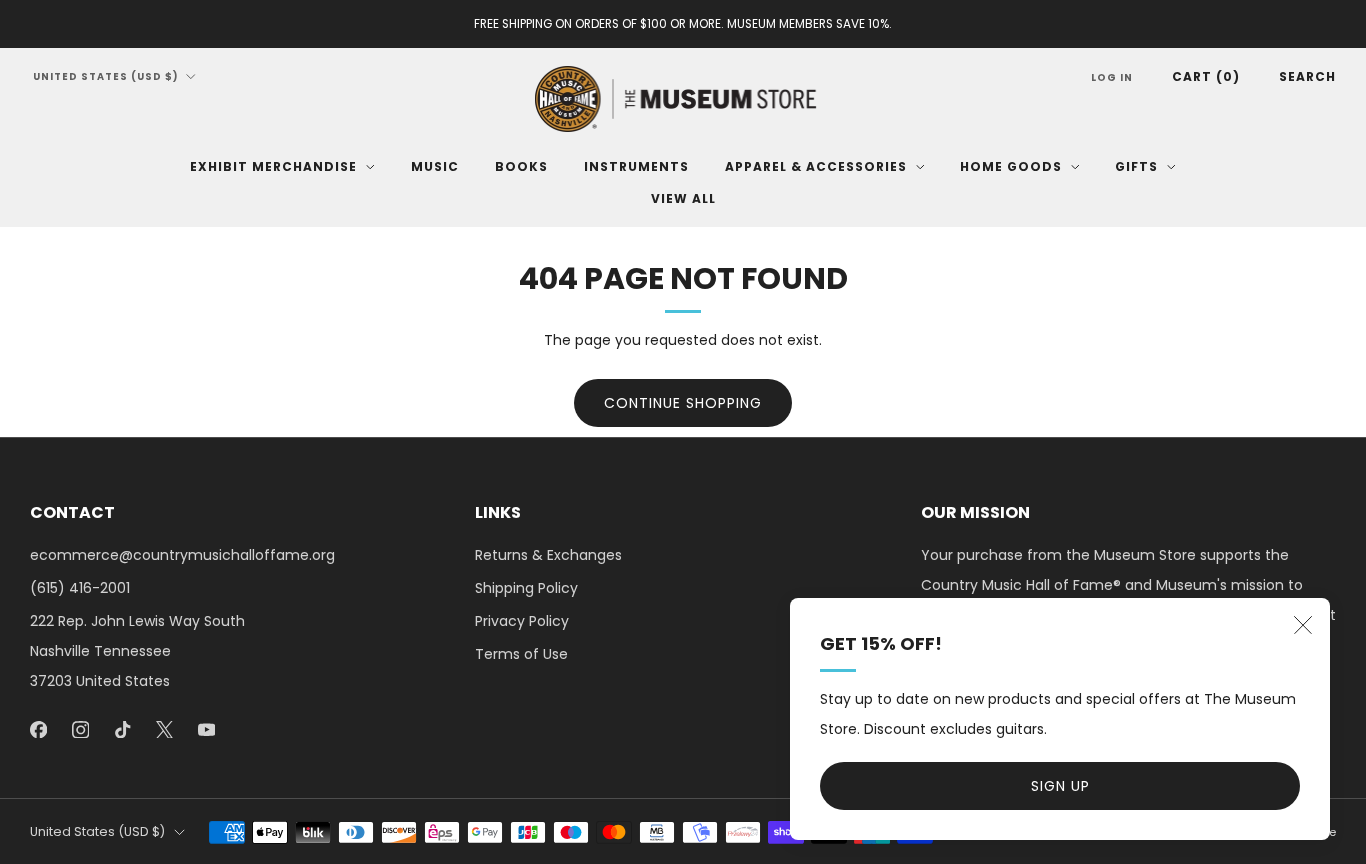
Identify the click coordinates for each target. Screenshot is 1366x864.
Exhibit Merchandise (273, 166)
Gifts (1136, 166)
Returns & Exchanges (548, 555)
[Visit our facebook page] (38, 729)
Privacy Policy (522, 621)
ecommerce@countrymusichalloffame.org (182, 555)
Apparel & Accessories (816, 166)
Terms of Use (521, 654)
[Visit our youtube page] (206, 729)
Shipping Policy (526, 588)
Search (1307, 76)
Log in (1112, 77)
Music (435, 166)
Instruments (636, 166)
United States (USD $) (106, 76)
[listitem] (683, 24)
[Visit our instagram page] (80, 729)
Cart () (1206, 76)
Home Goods (1011, 166)
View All (683, 198)
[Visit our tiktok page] (122, 729)
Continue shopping (683, 403)
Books (521, 166)
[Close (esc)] (1303, 625)
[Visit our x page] (164, 729)
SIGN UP (1060, 786)
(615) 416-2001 (80, 588)
